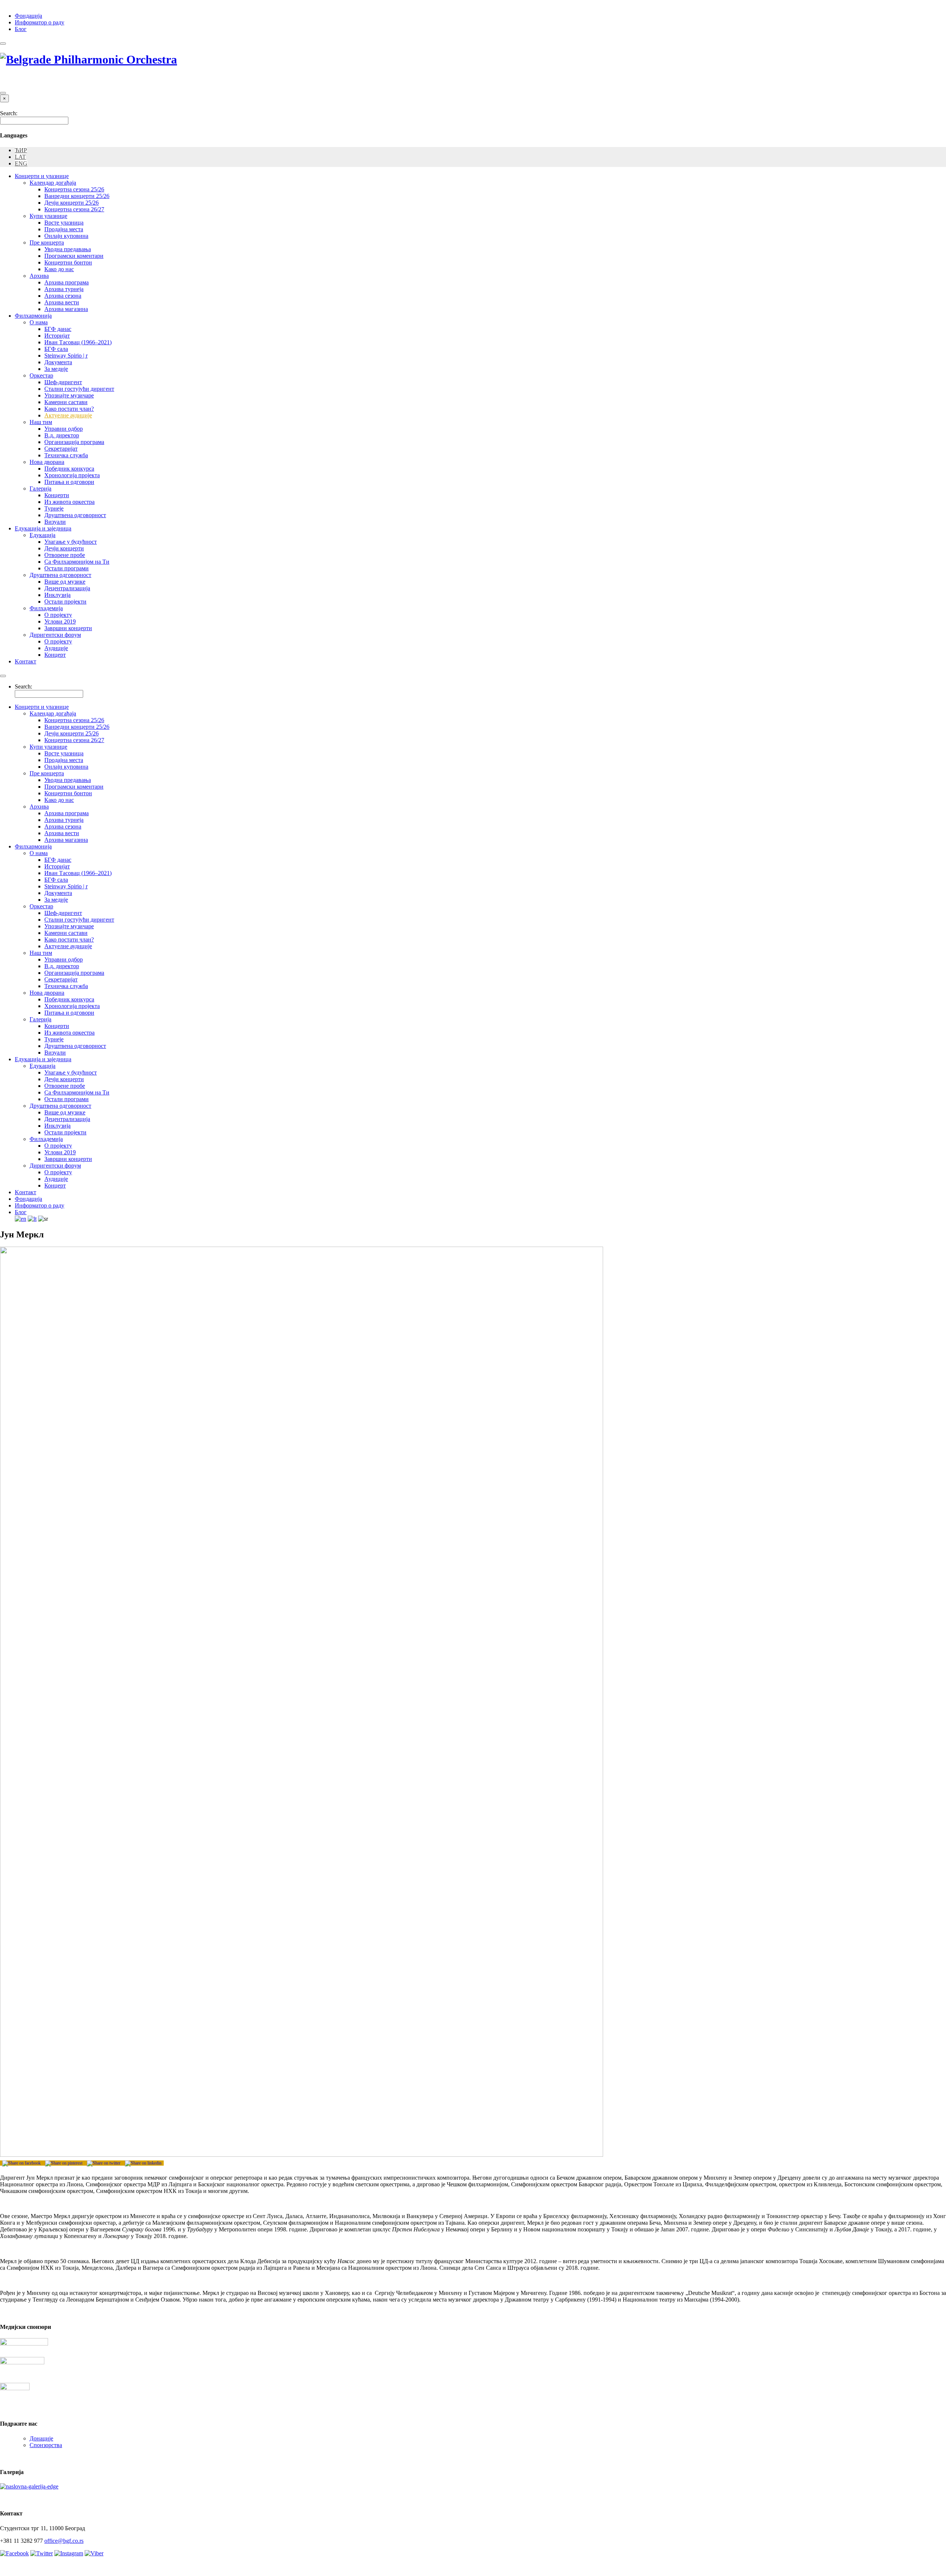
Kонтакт (25, 661)
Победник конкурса (69, 469)
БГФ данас (58, 329)
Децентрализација (67, 588)
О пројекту (58, 615)
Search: (9, 113)
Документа (58, 362)
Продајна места (64, 229)
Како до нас (59, 269)
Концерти (57, 495)
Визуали (55, 522)
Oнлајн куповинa (66, 236)
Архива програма (67, 282)
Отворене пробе (65, 555)
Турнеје (54, 508)
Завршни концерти (68, 628)
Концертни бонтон (68, 262)
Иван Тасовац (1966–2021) (78, 342)
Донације (41, 2438)
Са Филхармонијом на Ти (77, 562)
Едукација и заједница (43, 528)
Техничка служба (66, 455)
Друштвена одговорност (75, 515)
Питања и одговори (69, 482)
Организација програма (74, 442)
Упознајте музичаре (69, 395)
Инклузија (57, 595)
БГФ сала (56, 349)
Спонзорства (46, 2445)
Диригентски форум (55, 635)
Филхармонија (33, 316)
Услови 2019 (60, 621)
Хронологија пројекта (72, 475)
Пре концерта (47, 242)
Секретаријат (61, 449)
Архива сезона (63, 296)
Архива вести (62, 302)
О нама (39, 322)
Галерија (40, 488)
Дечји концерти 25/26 (72, 203)
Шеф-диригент (63, 382)
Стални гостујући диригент (79, 389)
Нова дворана (47, 462)
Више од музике (65, 582)
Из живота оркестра (69, 502)
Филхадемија (46, 608)
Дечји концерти (64, 548)
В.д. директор (62, 435)
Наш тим (41, 422)
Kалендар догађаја (53, 183)
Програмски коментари (74, 256)
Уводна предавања (68, 249)
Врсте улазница (64, 223)
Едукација (42, 535)
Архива (39, 276)
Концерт (55, 655)
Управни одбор (64, 429)
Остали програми (67, 568)
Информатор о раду (40, 22)
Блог (21, 29)
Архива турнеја (64, 289)
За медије (56, 369)
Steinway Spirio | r (66, 356)
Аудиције (56, 648)
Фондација (28, 16)
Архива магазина (66, 309)
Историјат (57, 336)
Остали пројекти (65, 602)
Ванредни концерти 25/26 (77, 196)
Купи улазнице (48, 216)
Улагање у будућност (71, 542)
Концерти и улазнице (42, 176)
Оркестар (41, 375)
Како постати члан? (69, 409)
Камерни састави (66, 402)
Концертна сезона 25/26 (74, 189)
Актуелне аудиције (68, 415)
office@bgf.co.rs (64, 2541)
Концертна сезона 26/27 (74, 209)
